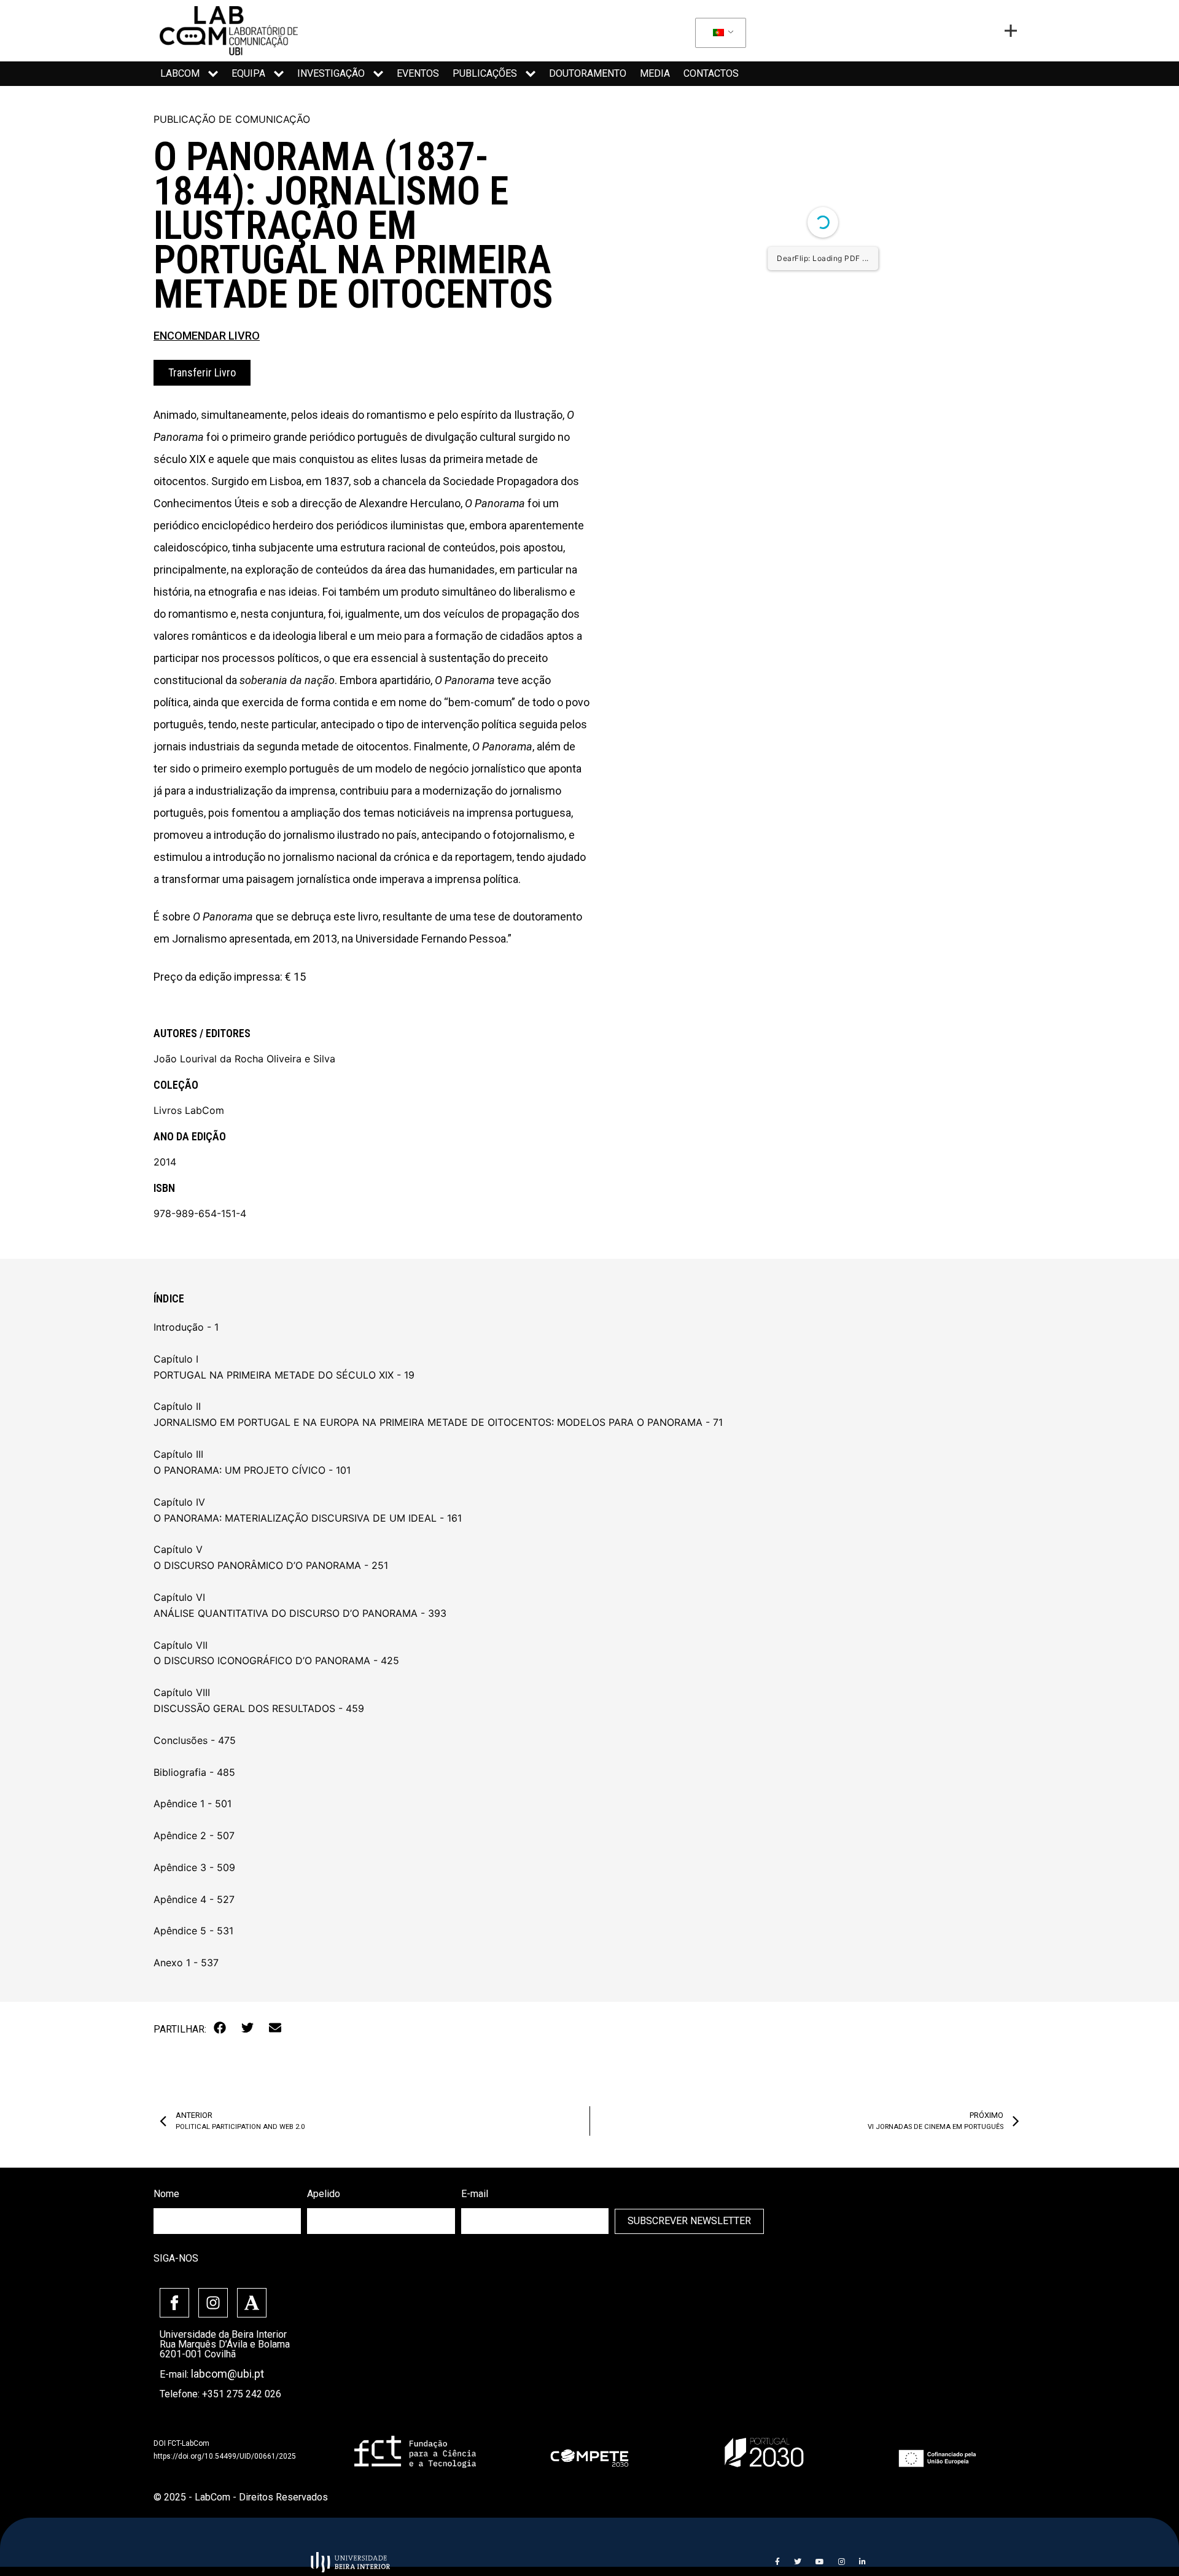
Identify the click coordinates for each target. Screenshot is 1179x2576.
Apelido (324, 2194)
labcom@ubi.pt (228, 2374)
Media (655, 73)
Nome (166, 2194)
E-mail (475, 2194)
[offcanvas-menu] (1011, 31)
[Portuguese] (718, 33)
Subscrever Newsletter (689, 2221)
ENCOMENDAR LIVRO (207, 336)
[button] (220, 2028)
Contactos (711, 73)
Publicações (485, 73)
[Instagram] (213, 2303)
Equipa (248, 73)
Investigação (331, 73)
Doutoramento (588, 73)
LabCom (180, 73)
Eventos (418, 73)
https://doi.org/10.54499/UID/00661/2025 (225, 2456)
